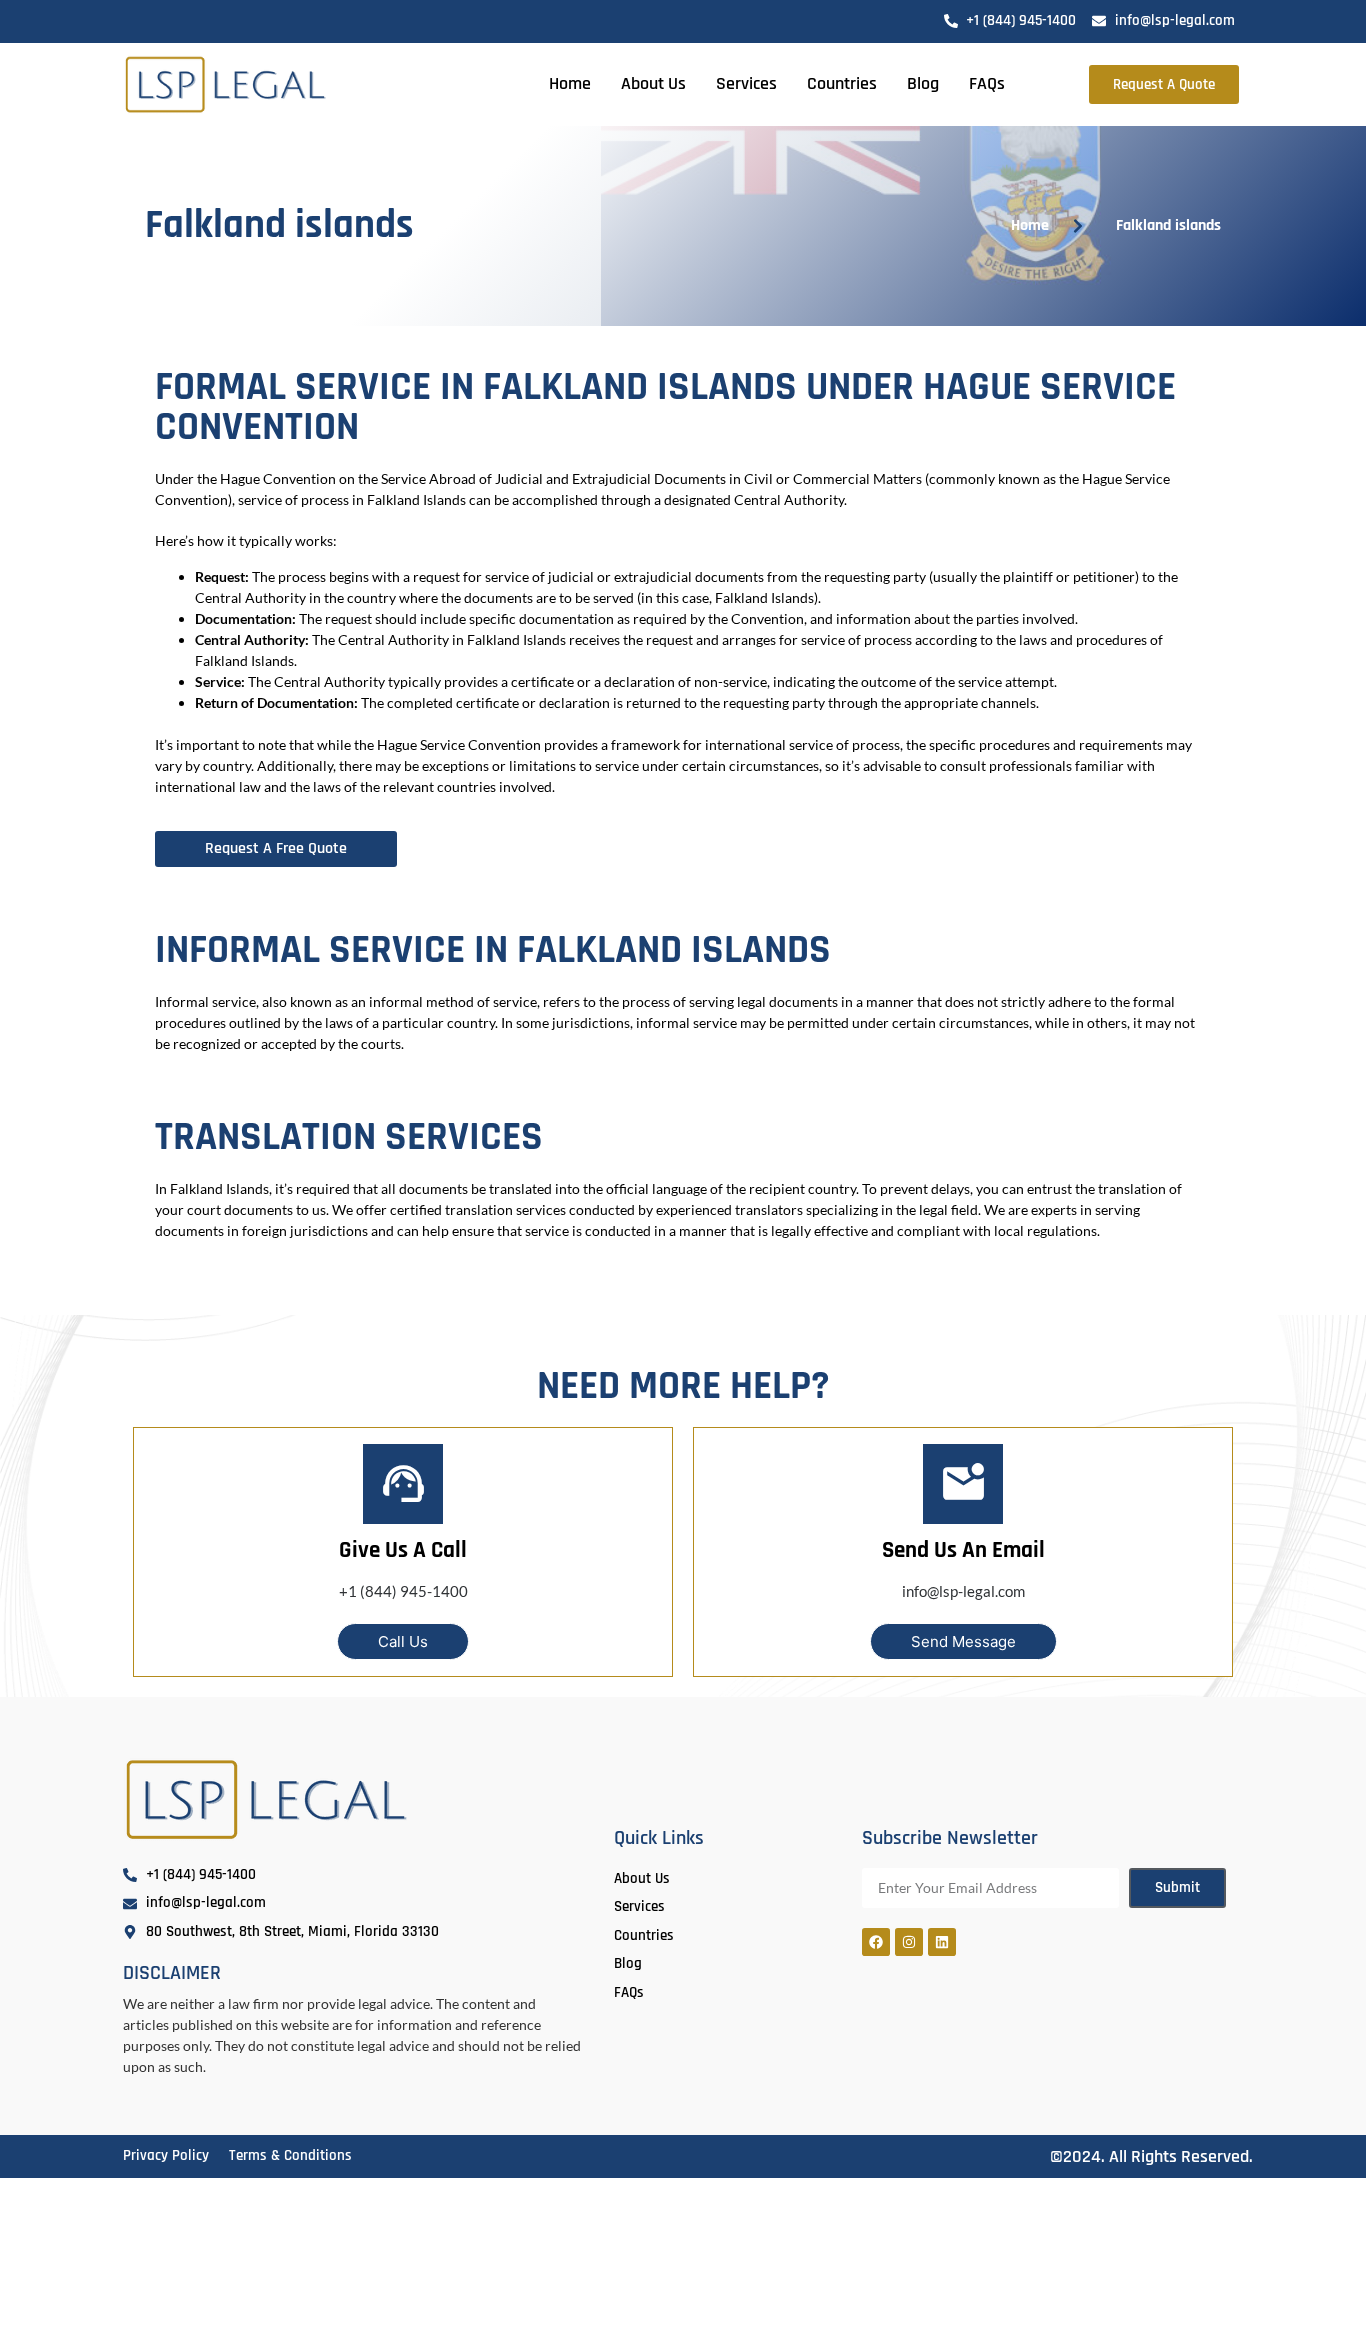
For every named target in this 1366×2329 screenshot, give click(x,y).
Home (570, 83)
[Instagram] (909, 1942)
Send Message (963, 1641)
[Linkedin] (942, 1942)
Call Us (403, 1641)
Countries (842, 83)
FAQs (987, 83)
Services (746, 83)
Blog (923, 83)
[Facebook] (876, 1942)
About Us (653, 83)
